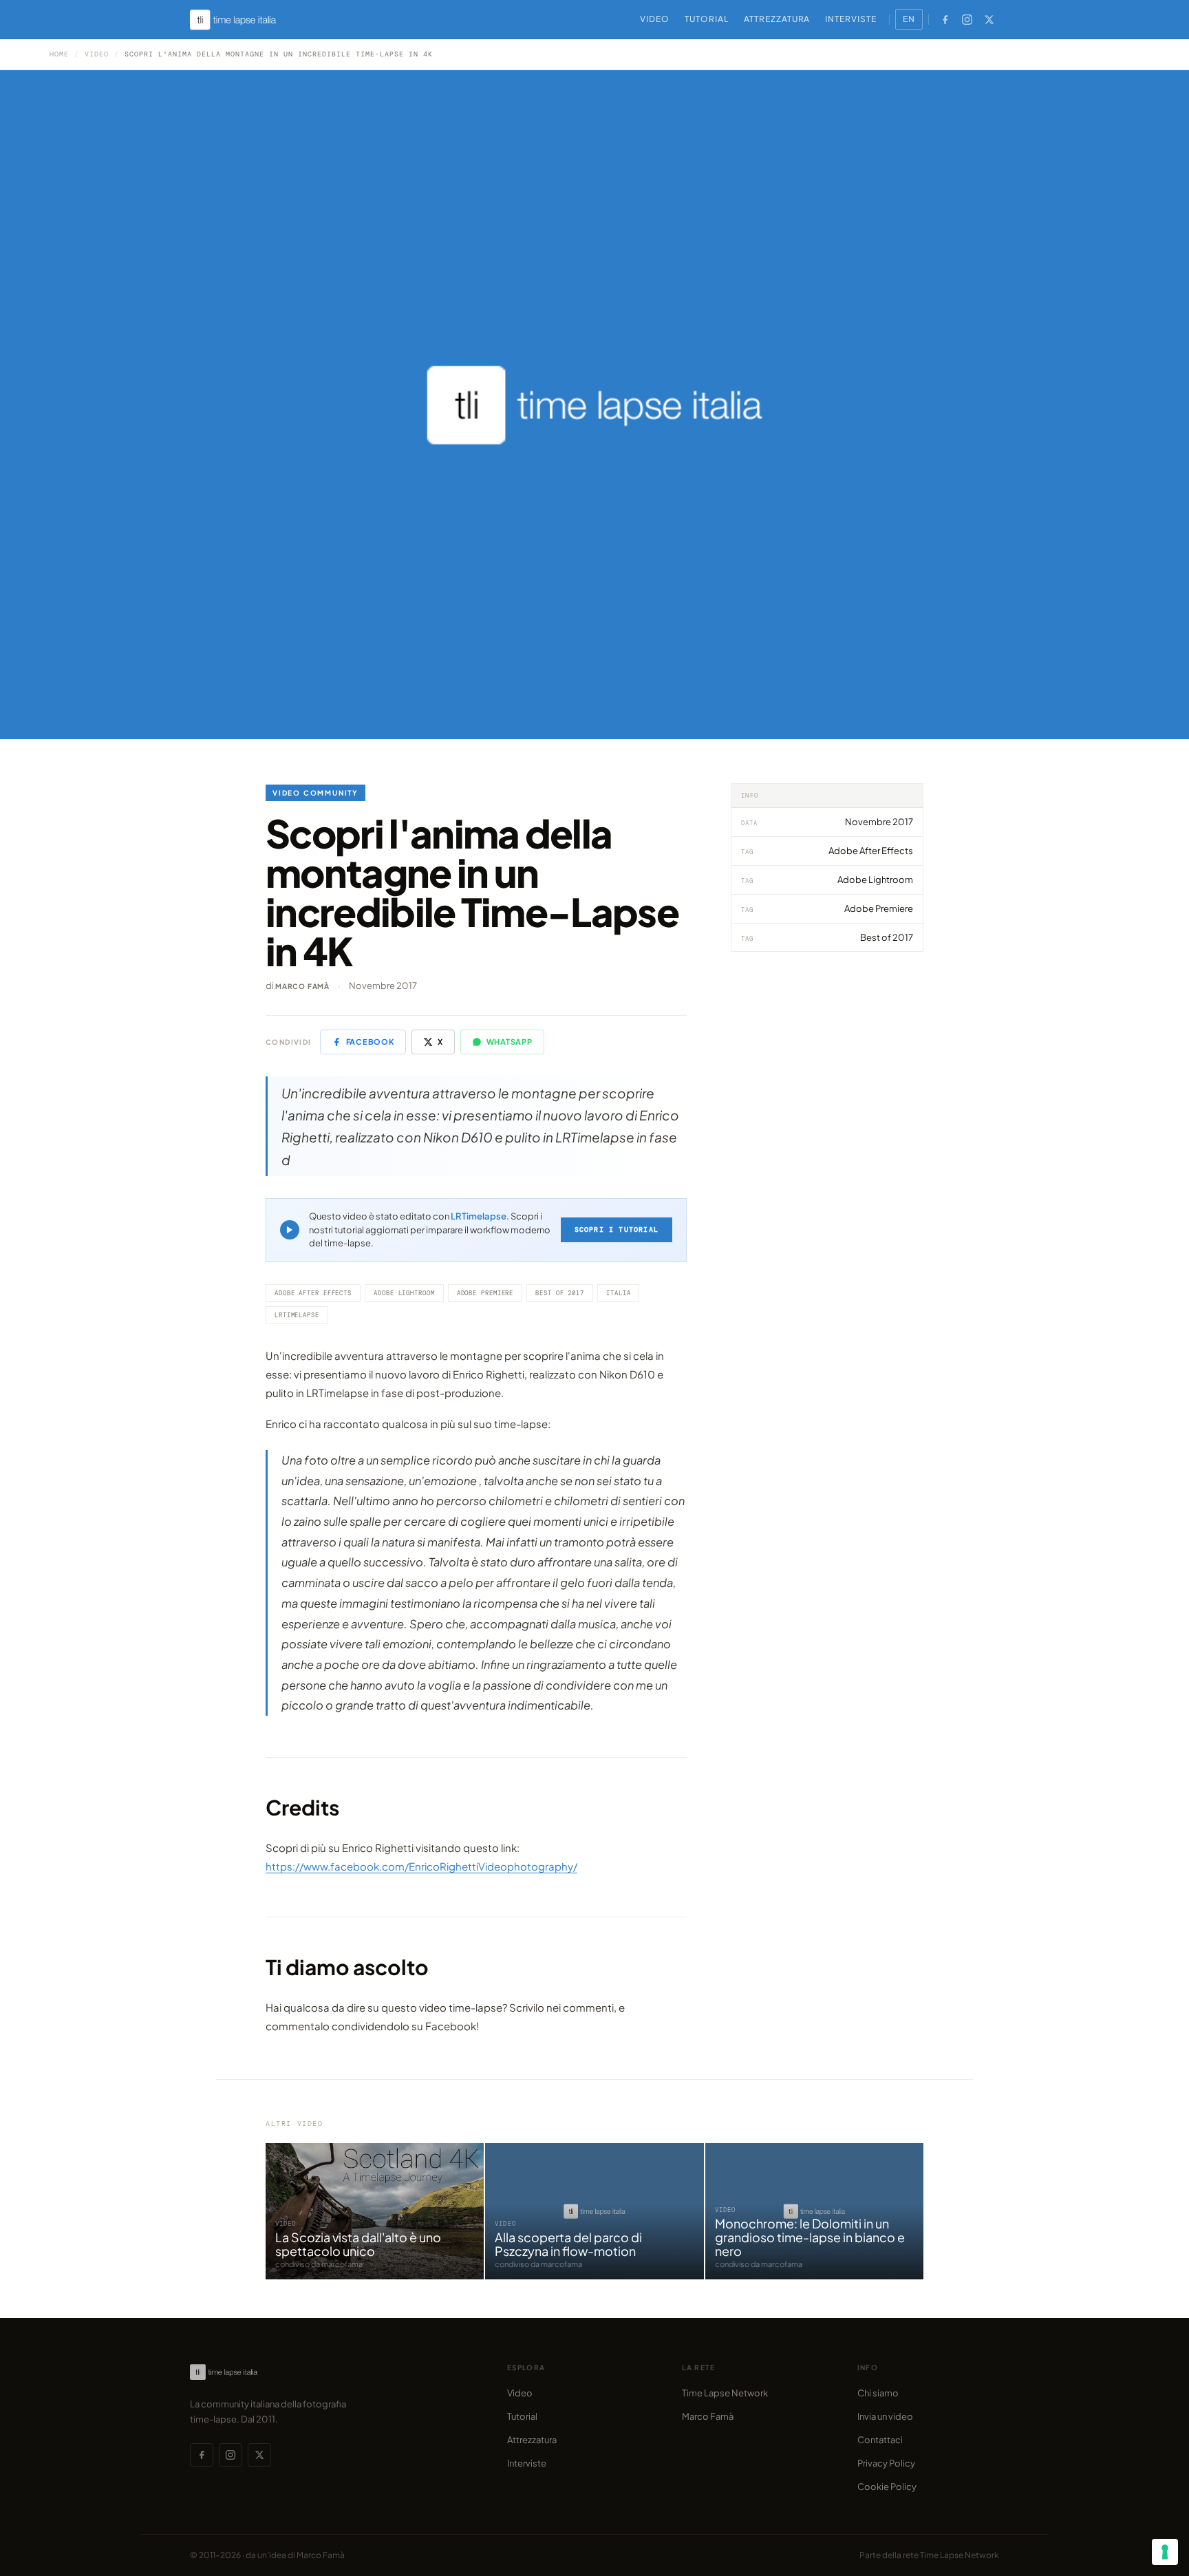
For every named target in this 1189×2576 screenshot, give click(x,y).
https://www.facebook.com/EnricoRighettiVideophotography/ (421, 1866)
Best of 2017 (560, 1293)
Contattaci (880, 2440)
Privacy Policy (886, 2463)
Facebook (370, 1042)
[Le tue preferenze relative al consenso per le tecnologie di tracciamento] (1165, 2552)
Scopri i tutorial (617, 1230)
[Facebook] (945, 19)
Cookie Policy (887, 2487)
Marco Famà (302, 986)
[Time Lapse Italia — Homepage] (241, 20)
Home (59, 54)
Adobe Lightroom (404, 1293)
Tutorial (707, 19)
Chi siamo (878, 2393)
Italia (618, 1293)
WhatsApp (510, 1042)
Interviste (851, 19)
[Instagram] (967, 19)
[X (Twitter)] (989, 19)
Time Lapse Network (725, 2393)
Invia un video (885, 2416)
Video (655, 19)
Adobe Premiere (485, 1293)
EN (909, 19)
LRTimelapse (479, 1216)
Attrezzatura (777, 19)
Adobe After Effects (313, 1293)
